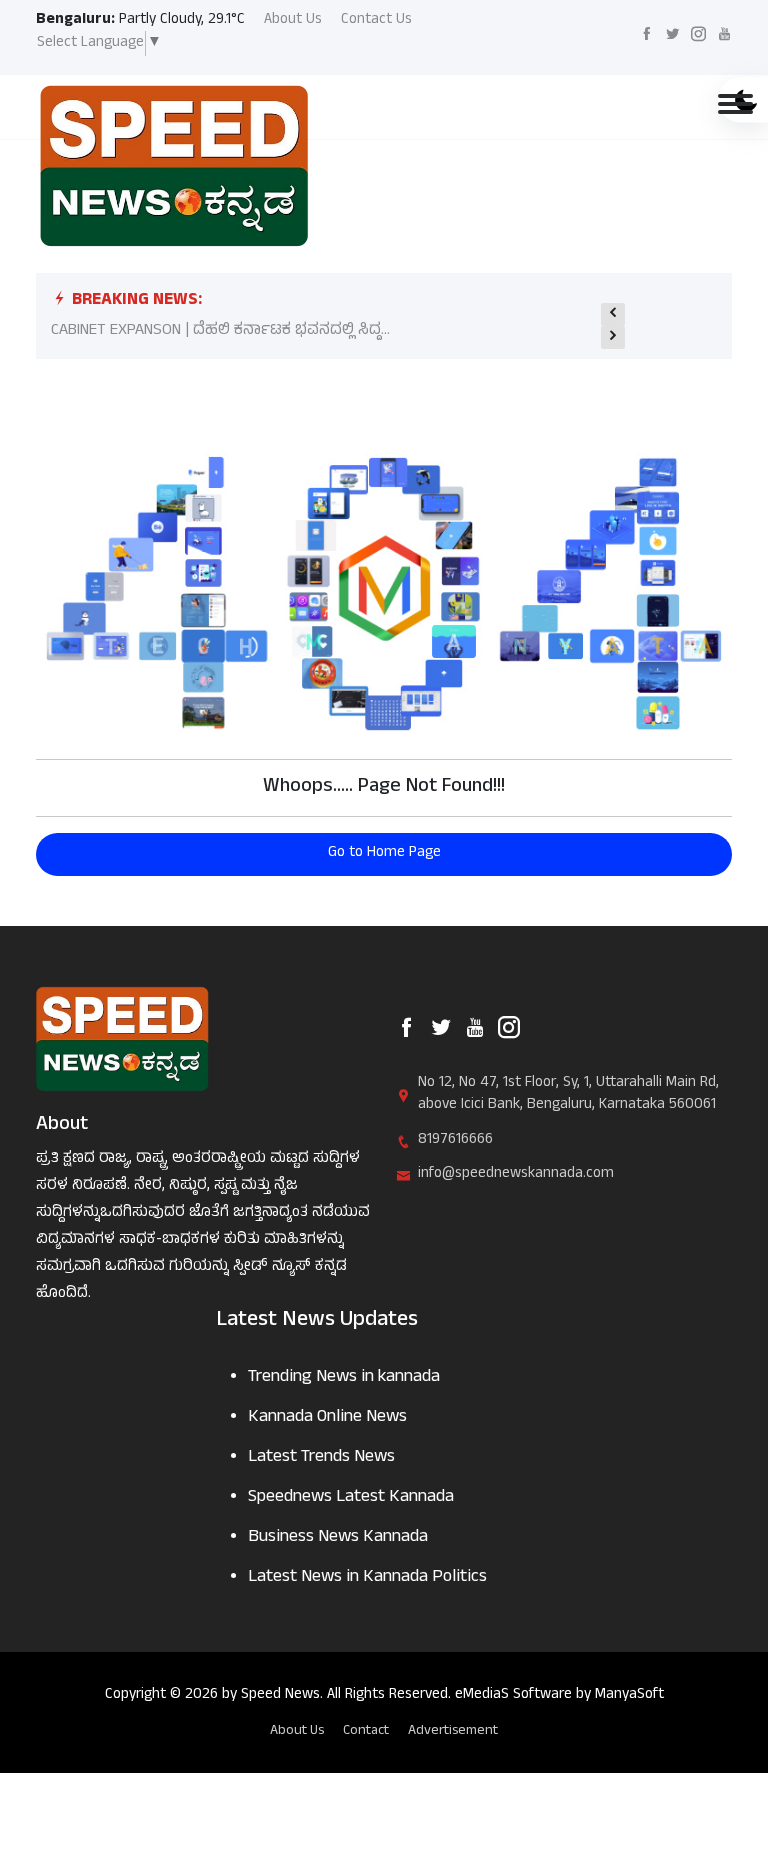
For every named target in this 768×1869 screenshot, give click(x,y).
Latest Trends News (321, 1458)
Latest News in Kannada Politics (367, 1578)
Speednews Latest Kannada (351, 1498)
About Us (293, 21)
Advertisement (453, 1731)
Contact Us (376, 21)
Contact (366, 1731)
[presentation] (613, 314)
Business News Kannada (338, 1538)
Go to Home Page (384, 853)
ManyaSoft (629, 1695)
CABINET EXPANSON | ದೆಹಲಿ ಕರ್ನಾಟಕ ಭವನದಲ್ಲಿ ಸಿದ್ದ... (220, 331)
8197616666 (455, 1141)
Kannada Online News (327, 1418)
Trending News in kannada (344, 1378)
